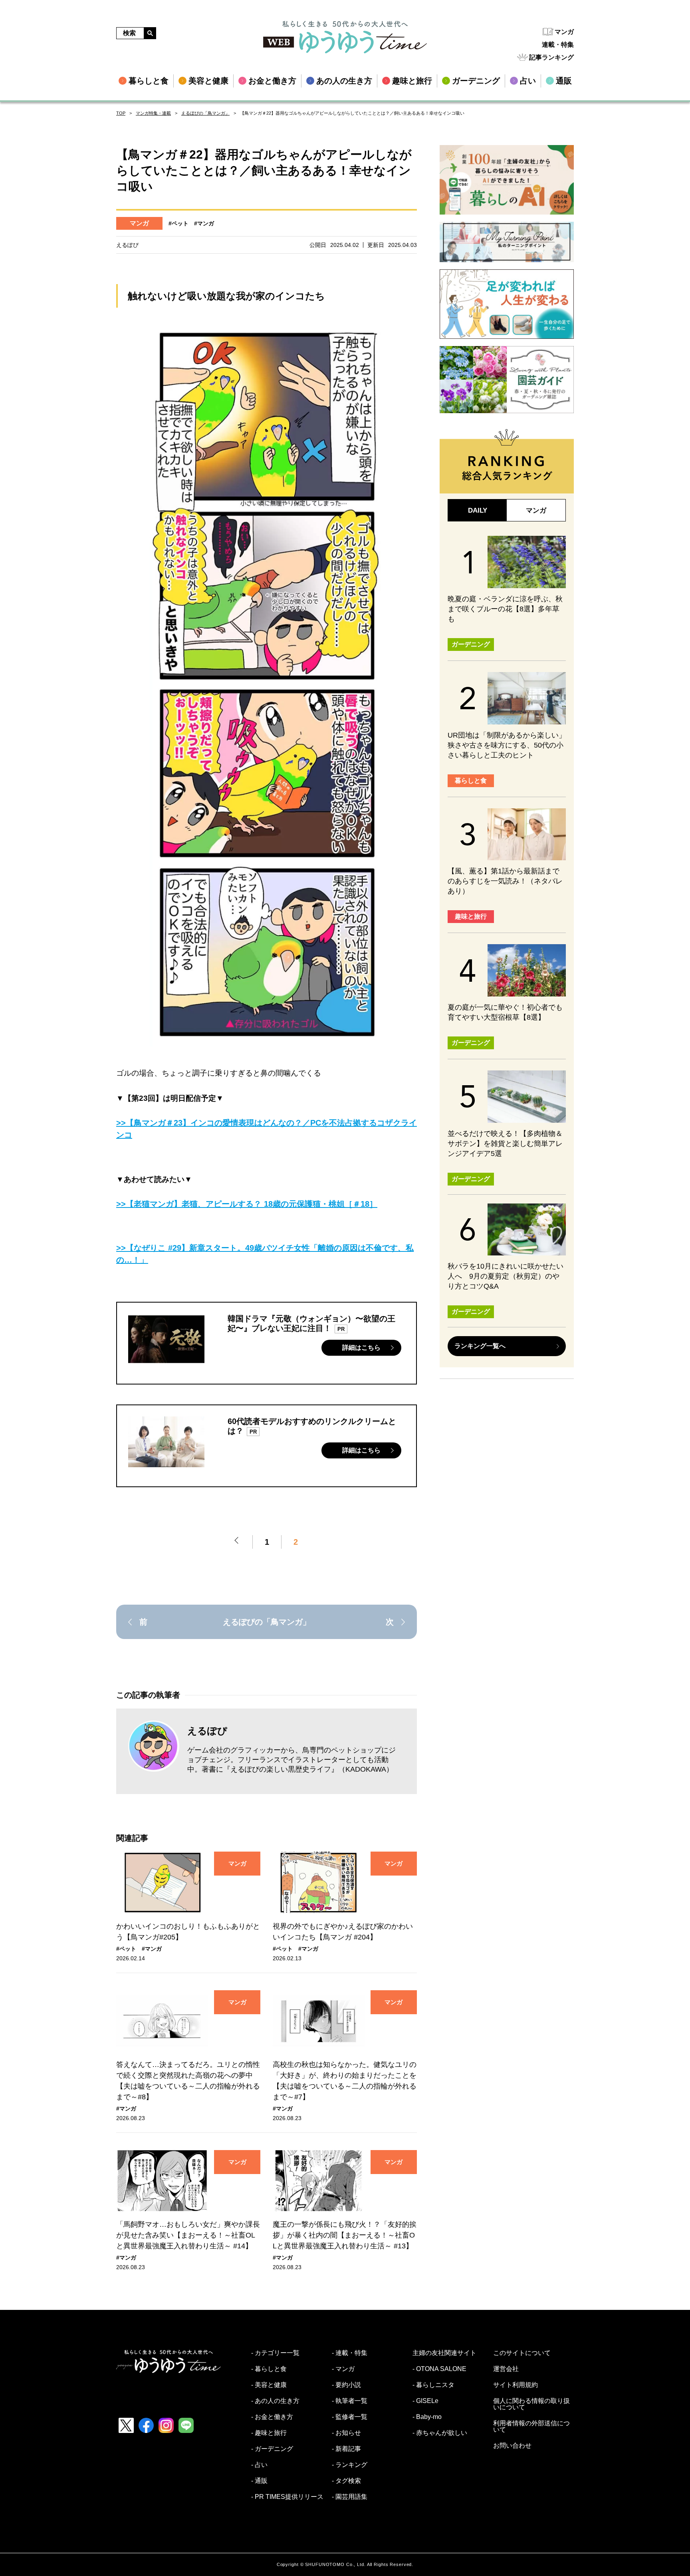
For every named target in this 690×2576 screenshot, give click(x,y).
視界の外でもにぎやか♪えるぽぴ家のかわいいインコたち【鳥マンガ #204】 (343, 1932)
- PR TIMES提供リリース (287, 2497)
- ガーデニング (272, 2449)
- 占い (259, 2465)
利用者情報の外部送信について (531, 2427)
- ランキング (350, 2465)
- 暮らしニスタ (433, 2385)
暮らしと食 (471, 781)
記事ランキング (551, 57)
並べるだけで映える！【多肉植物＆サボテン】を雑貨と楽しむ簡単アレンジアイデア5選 (505, 1144)
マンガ (564, 32)
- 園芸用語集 (350, 2497)
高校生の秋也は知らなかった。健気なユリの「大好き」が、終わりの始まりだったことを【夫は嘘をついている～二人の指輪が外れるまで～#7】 (345, 2081)
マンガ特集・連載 (153, 113)
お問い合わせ (512, 2446)
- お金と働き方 (272, 2417)
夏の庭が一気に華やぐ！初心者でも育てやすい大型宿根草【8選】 (505, 1012)
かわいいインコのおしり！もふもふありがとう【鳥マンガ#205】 (188, 1932)
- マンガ (343, 2369)
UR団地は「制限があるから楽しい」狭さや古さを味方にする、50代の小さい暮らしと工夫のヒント (507, 745)
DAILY (478, 510)
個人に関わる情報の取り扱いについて (531, 2404)
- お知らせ (346, 2433)
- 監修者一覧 (350, 2417)
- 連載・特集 (350, 2353)
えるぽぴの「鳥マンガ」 (205, 113)
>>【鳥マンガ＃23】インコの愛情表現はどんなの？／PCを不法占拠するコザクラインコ (267, 1129)
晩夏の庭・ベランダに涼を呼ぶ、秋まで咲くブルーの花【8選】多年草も (505, 609)
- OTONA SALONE (439, 2369)
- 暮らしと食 (269, 2369)
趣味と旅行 (471, 916)
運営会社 (506, 2369)
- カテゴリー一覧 (275, 2353)
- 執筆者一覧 (350, 2401)
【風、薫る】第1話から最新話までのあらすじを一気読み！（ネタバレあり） (505, 881)
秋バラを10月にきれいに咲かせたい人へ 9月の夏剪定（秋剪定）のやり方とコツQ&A (506, 1276)
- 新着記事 (346, 2449)
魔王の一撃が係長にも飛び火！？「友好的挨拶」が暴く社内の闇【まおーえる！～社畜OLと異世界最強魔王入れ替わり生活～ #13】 (345, 2235)
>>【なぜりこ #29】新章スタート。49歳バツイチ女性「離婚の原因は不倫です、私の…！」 (265, 1254)
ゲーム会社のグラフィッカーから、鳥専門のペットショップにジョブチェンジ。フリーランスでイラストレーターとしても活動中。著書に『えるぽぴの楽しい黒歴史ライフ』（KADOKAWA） (291, 1760)
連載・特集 (558, 45)
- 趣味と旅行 (269, 2433)
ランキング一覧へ (480, 1346)
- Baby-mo (427, 2417)
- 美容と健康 (269, 2385)
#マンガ (204, 223)
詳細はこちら (361, 1348)
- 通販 (259, 2481)
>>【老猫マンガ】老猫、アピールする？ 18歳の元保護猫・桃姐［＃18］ (247, 1204)
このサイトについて (522, 2353)
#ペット (178, 223)
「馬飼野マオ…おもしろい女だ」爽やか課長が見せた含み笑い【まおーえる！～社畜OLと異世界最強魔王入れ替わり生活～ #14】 (188, 2235)
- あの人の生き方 (275, 2401)
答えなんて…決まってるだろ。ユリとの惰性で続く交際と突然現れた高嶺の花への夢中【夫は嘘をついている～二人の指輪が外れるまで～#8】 (188, 2081)
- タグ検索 (346, 2481)
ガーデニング (471, 644)
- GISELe (425, 2401)
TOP (121, 113)
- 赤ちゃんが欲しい (440, 2433)
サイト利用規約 (516, 2385)
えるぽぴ (207, 1731)
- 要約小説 (346, 2385)
